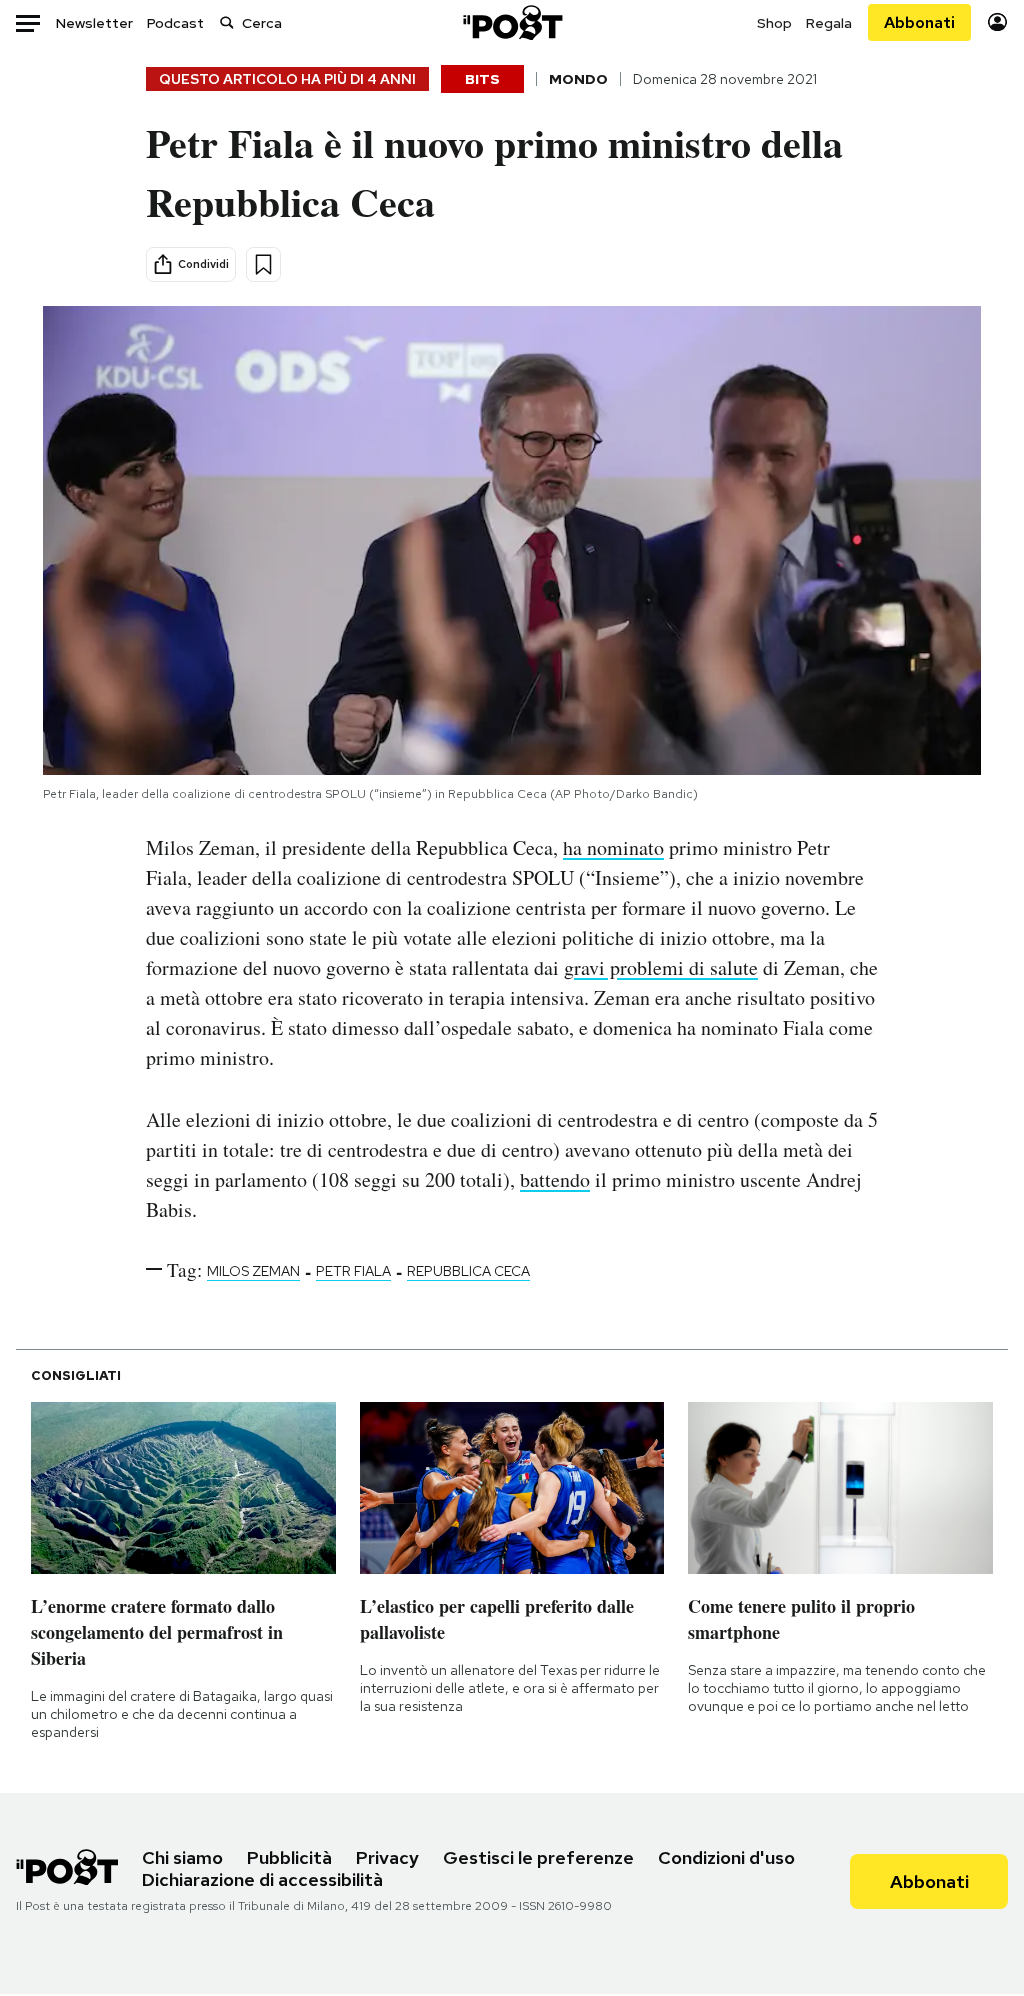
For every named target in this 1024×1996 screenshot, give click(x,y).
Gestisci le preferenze (538, 1857)
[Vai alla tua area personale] (997, 22)
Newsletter (94, 23)
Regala (829, 23)
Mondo (578, 79)
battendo (555, 1179)
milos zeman (253, 1271)
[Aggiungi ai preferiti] (263, 264)
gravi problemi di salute (661, 967)
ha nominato (613, 847)
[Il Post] (512, 22)
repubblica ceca (468, 1271)
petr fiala (353, 1271)
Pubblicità (289, 1857)
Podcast (175, 23)
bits (482, 79)
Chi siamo (182, 1857)
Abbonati (919, 22)
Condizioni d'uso (726, 1857)
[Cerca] (227, 22)
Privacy (387, 1857)
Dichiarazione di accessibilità (262, 1879)
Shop (774, 23)
